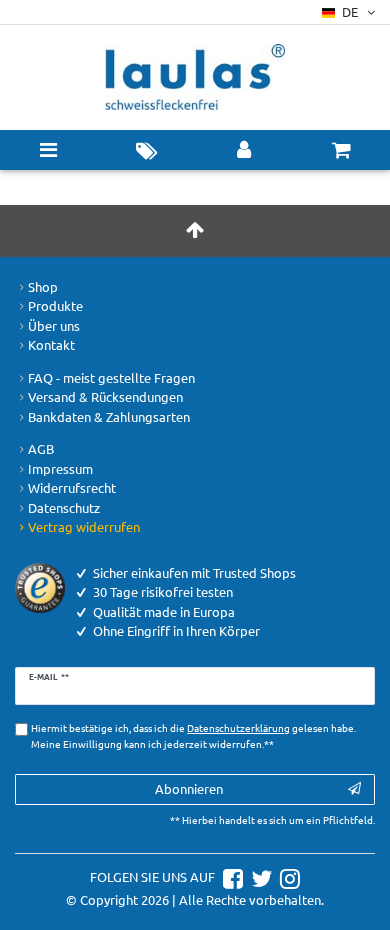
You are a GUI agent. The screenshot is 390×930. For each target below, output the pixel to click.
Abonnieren (189, 788)
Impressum (60, 468)
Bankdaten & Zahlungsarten (109, 416)
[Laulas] (195, 77)
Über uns (54, 325)
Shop (43, 286)
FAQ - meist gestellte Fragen (111, 377)
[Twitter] (259, 876)
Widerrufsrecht (72, 487)
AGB (41, 448)
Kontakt (51, 344)
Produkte (55, 305)
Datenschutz (64, 507)
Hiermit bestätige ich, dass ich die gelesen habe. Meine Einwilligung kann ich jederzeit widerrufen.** (193, 735)
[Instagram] (287, 876)
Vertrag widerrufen (84, 526)
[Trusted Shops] (40, 585)
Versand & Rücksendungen (105, 396)
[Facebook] (230, 876)
